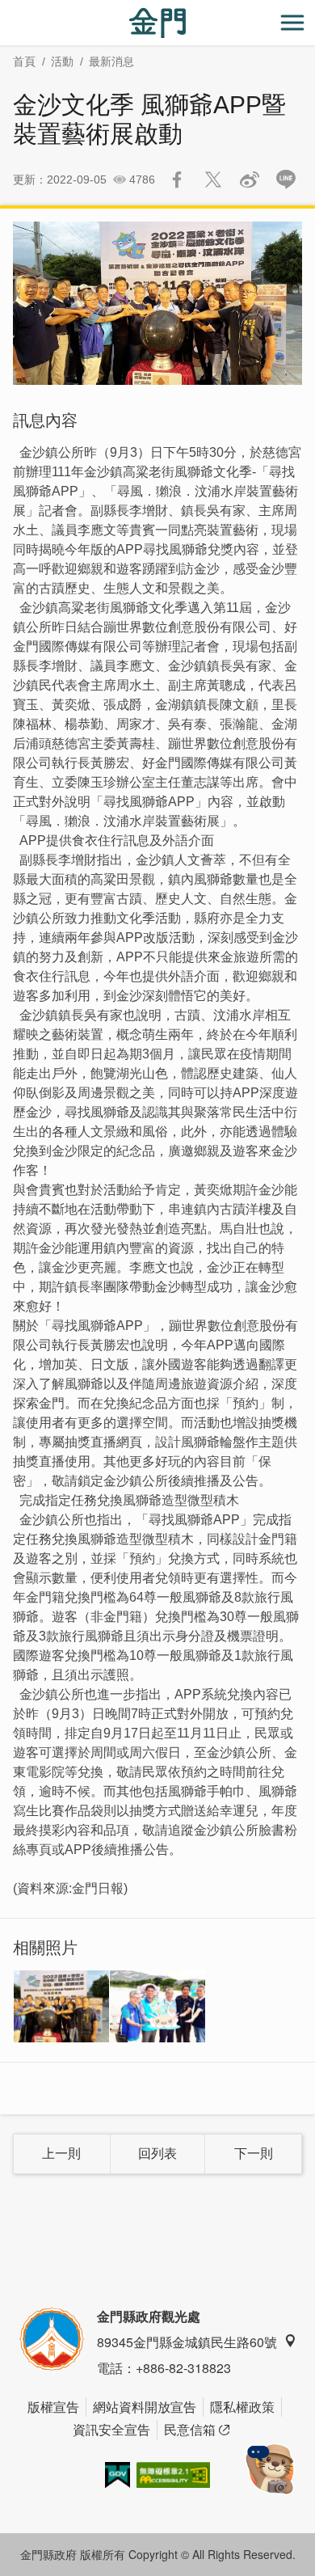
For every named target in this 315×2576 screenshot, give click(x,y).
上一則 (61, 2154)
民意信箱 (190, 2429)
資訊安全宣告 (111, 2429)
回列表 (157, 2154)
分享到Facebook (177, 179)
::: (5, 9)
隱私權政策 (242, 2407)
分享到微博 (250, 179)
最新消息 (111, 61)
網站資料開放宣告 (145, 2407)
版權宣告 (53, 2407)
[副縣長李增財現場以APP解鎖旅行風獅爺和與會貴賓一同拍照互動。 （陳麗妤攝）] (157, 2006)
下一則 (254, 2154)
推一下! (213, 179)
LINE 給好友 (286, 179)
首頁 (24, 61)
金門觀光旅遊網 (157, 23)
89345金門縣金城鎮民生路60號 (187, 2342)
